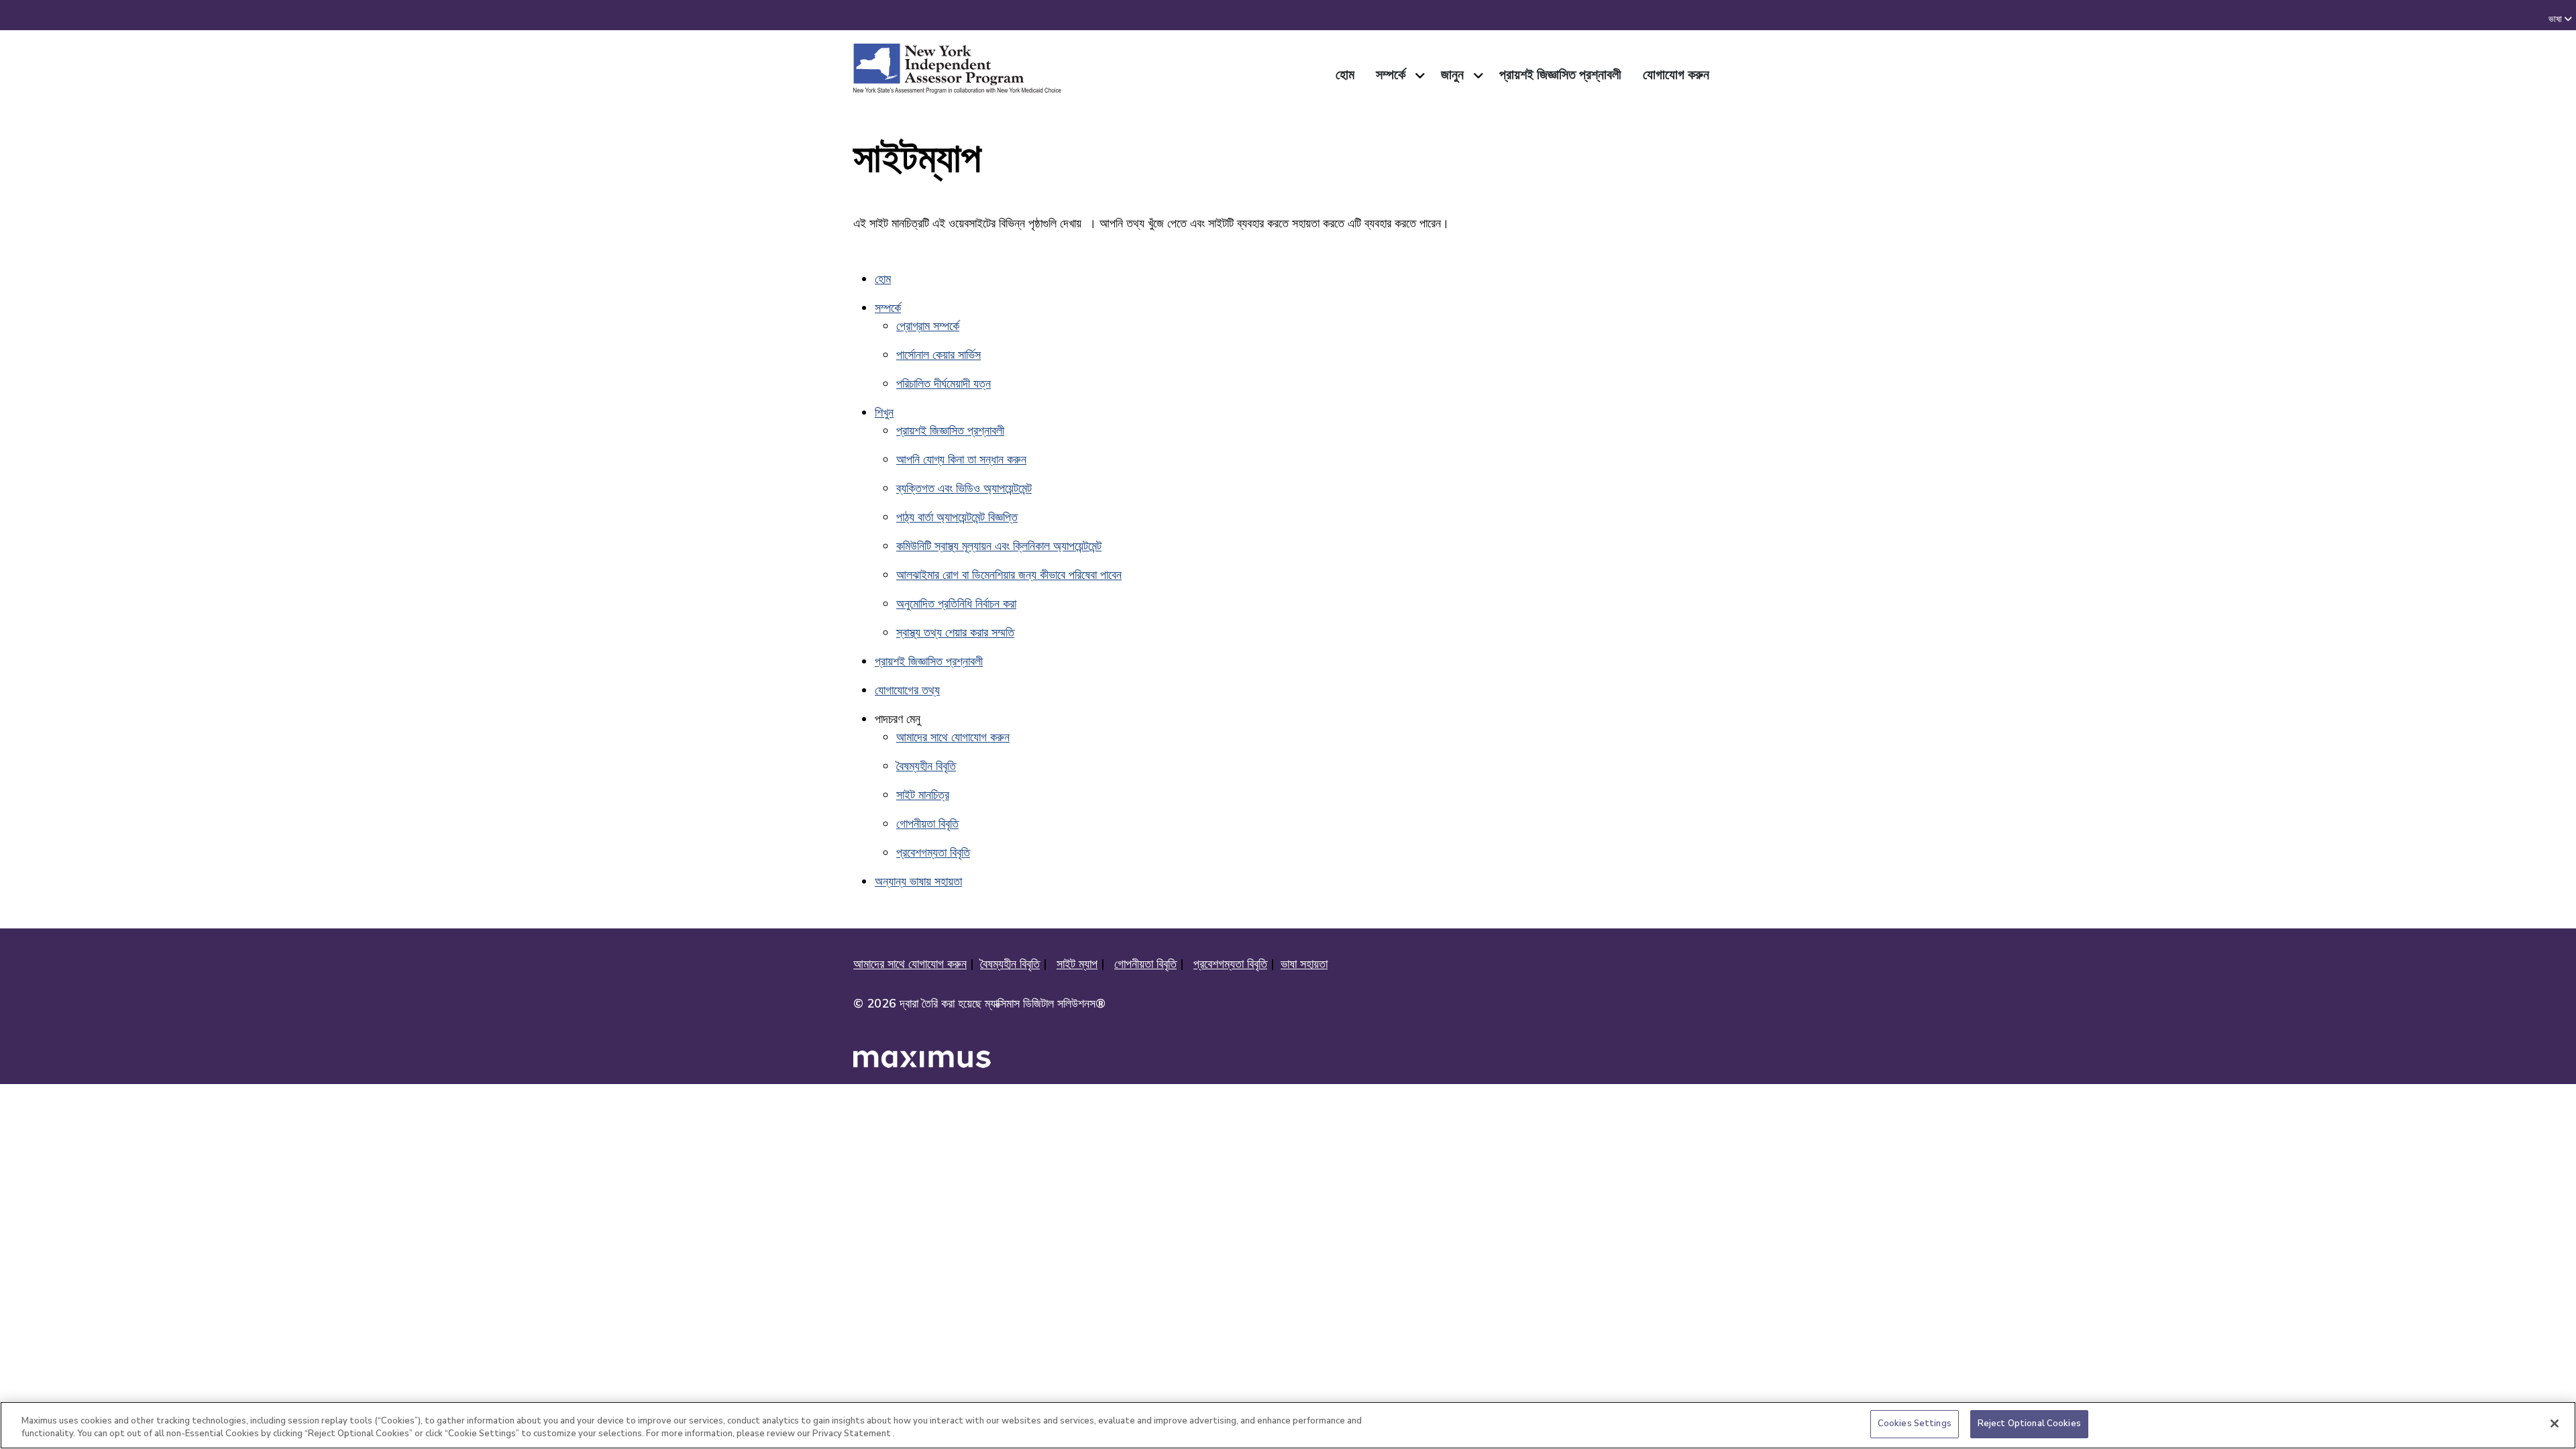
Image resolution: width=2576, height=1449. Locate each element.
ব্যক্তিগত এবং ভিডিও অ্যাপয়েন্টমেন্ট (964, 488)
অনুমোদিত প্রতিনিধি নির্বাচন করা (956, 604)
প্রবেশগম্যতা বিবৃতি (933, 853)
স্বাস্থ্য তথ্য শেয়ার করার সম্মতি (955, 633)
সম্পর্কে (888, 308)
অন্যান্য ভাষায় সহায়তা (918, 881)
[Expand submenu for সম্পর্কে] (1418, 75)
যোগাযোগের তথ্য (907, 690)
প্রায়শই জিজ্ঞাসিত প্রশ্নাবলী (950, 431)
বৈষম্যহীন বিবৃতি (926, 766)
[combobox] (2568, 19)
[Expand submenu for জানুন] (1476, 75)
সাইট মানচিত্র (923, 795)
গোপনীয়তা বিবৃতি (927, 824)
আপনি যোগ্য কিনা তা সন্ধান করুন (961, 460)
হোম (883, 279)
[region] (1288, 1425)
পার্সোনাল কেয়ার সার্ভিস (938, 355)
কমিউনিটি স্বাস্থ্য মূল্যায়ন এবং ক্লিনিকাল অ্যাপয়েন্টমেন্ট (999, 546)
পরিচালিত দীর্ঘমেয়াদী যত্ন (944, 384)
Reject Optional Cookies (2029, 1424)
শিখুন (884, 413)
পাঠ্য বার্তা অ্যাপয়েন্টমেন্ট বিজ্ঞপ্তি (957, 517)
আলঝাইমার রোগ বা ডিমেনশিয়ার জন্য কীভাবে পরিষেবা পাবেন (1009, 575)
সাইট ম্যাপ (1077, 964)
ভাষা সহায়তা (1304, 964)
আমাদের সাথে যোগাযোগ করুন (953, 737)
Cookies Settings (1915, 1424)
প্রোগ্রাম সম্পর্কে (928, 326)
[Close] (2555, 1424)
